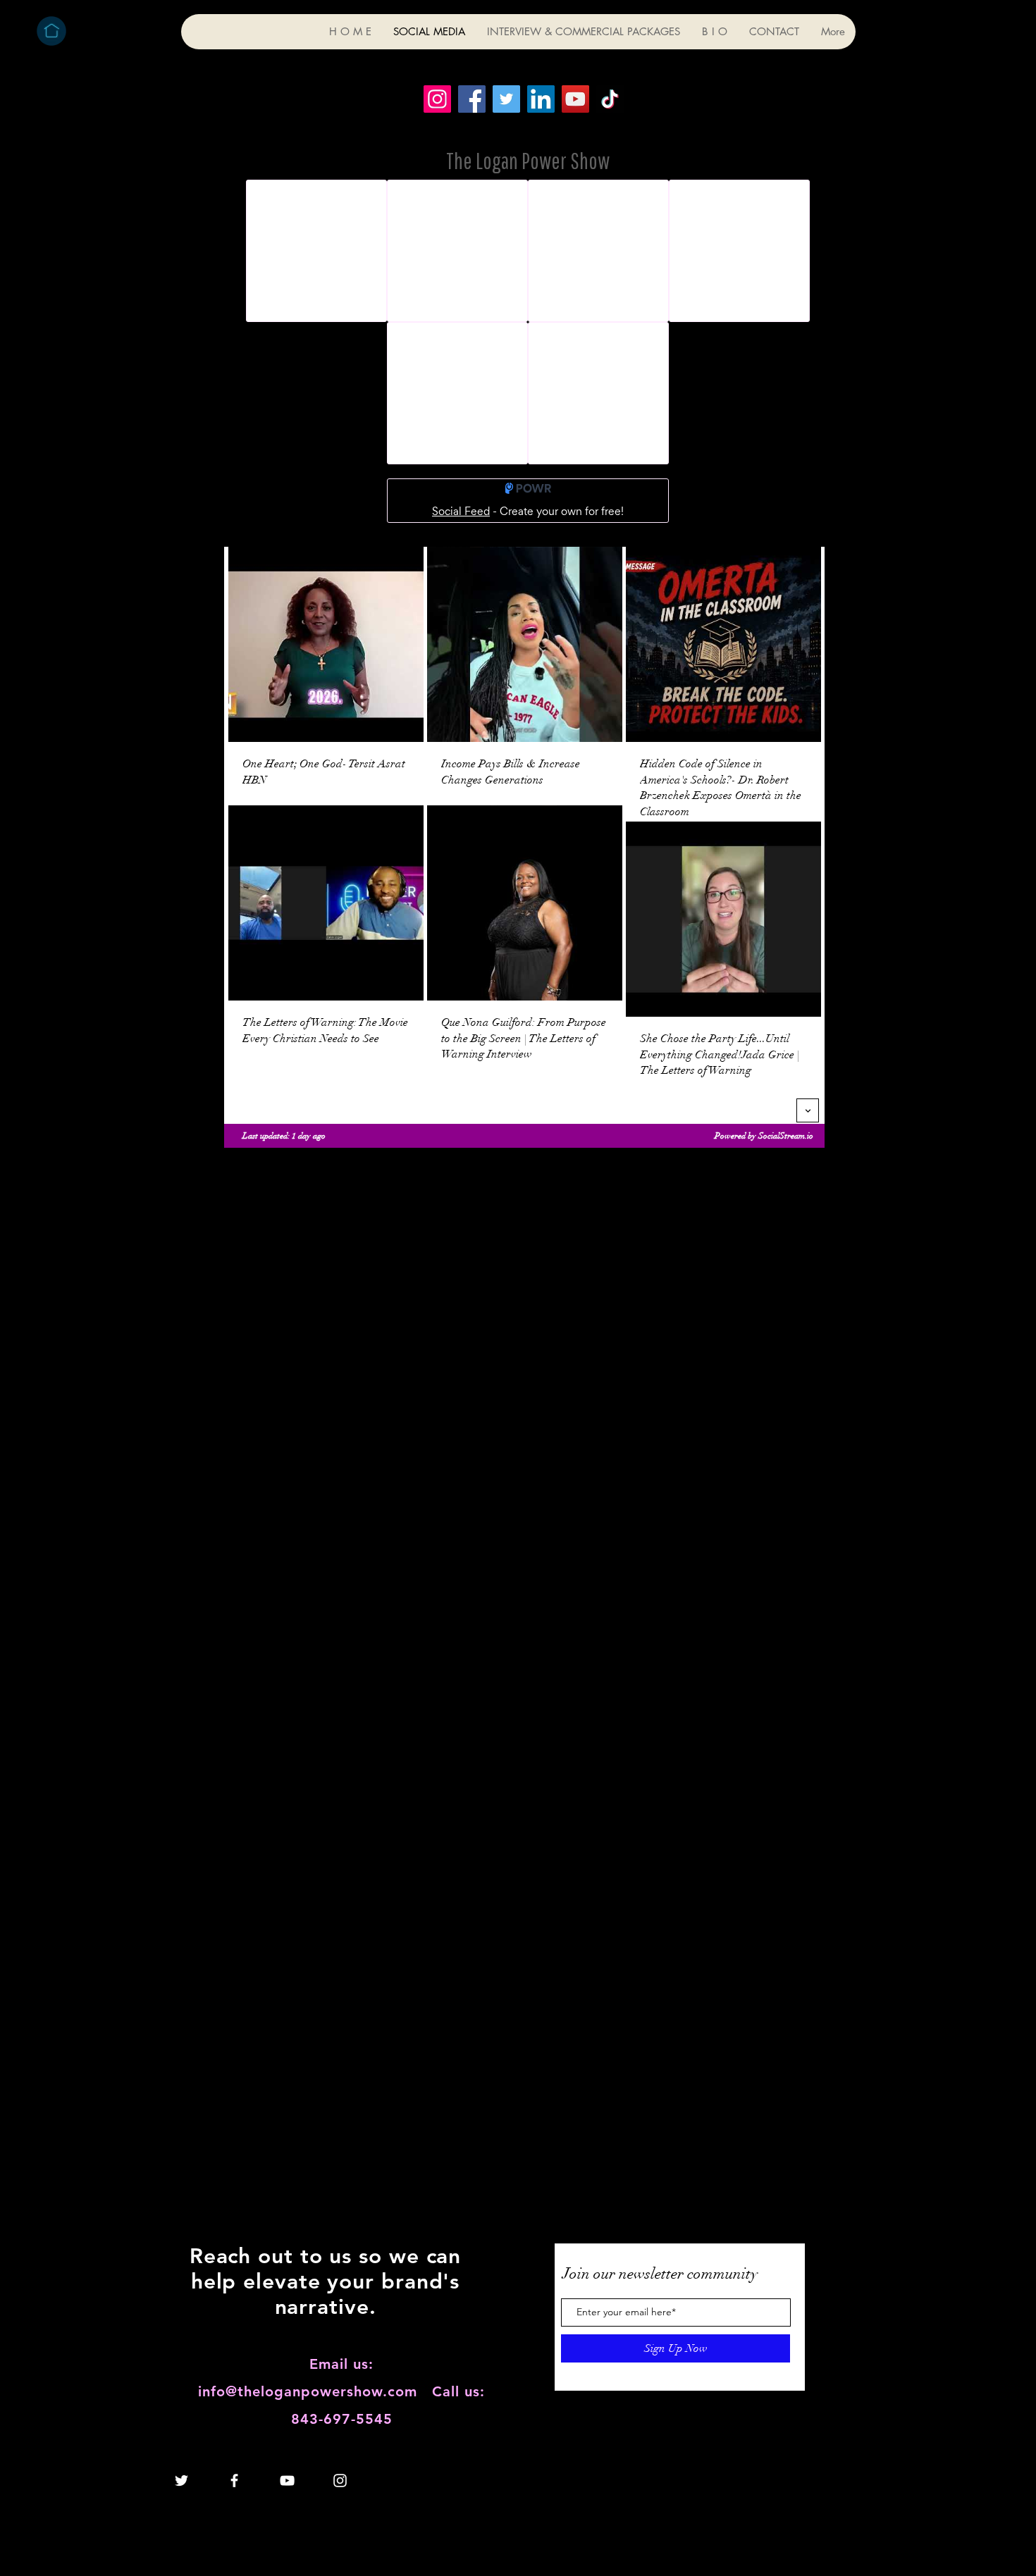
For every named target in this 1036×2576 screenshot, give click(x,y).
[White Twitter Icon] (181, 2481)
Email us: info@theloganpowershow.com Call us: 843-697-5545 (341, 2391)
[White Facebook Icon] (234, 2481)
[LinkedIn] (541, 99)
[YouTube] (575, 99)
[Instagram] (437, 99)
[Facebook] (472, 99)
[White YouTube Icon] (287, 2481)
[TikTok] (610, 99)
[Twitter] (506, 99)
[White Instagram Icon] (340, 2481)
